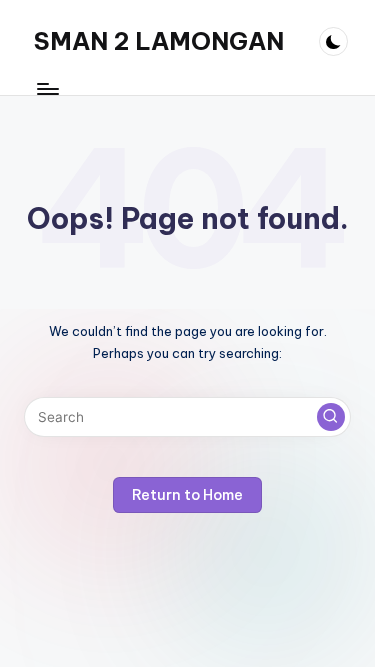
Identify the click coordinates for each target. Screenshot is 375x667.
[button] (331, 417)
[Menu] (47, 89)
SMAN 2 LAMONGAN (159, 41)
